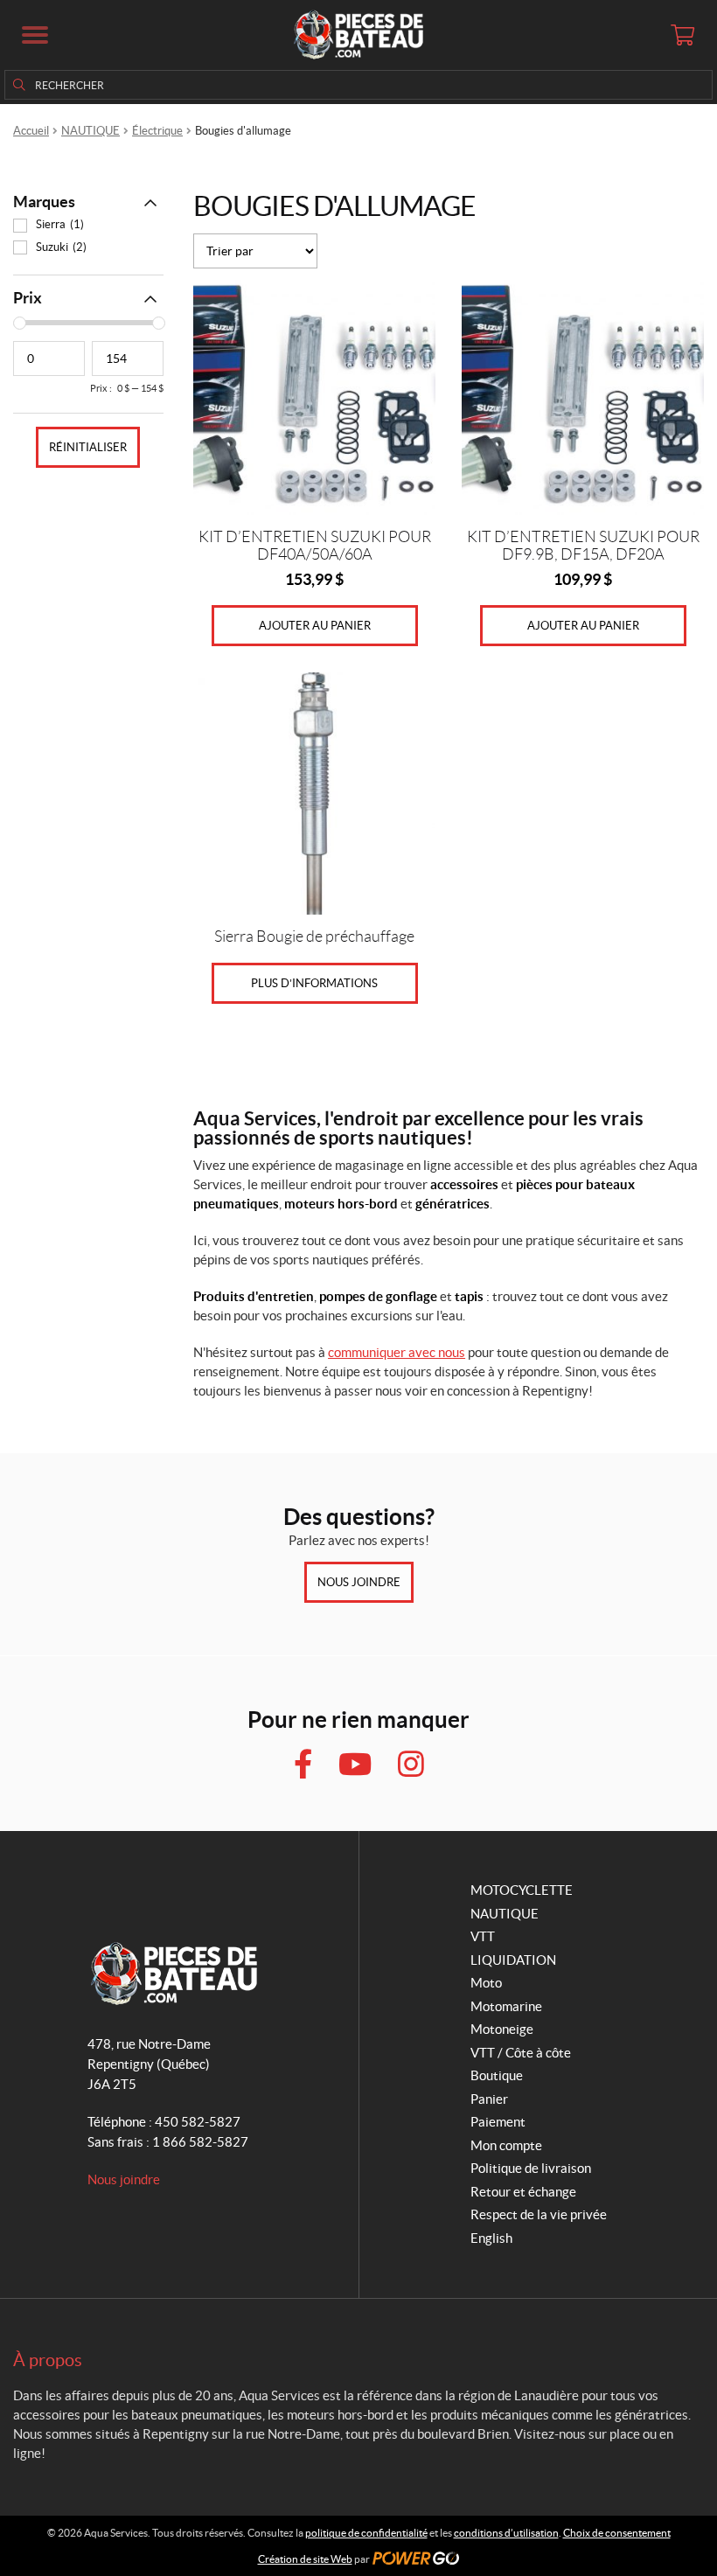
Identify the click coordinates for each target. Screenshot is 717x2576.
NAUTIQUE (90, 131)
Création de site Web (305, 2559)
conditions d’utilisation (506, 2533)
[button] (35, 35)
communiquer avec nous (397, 1352)
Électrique (157, 131)
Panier (489, 2099)
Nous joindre (359, 1582)
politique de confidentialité (366, 2533)
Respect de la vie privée (539, 2214)
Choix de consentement (617, 2533)
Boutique (497, 2075)
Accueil (31, 131)
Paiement (498, 2122)
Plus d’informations (314, 983)
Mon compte (506, 2145)
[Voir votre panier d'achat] (682, 35)
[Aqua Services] (358, 35)
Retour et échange (523, 2192)
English (491, 2238)
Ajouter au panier (315, 626)
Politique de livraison (531, 2168)
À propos (48, 2360)
